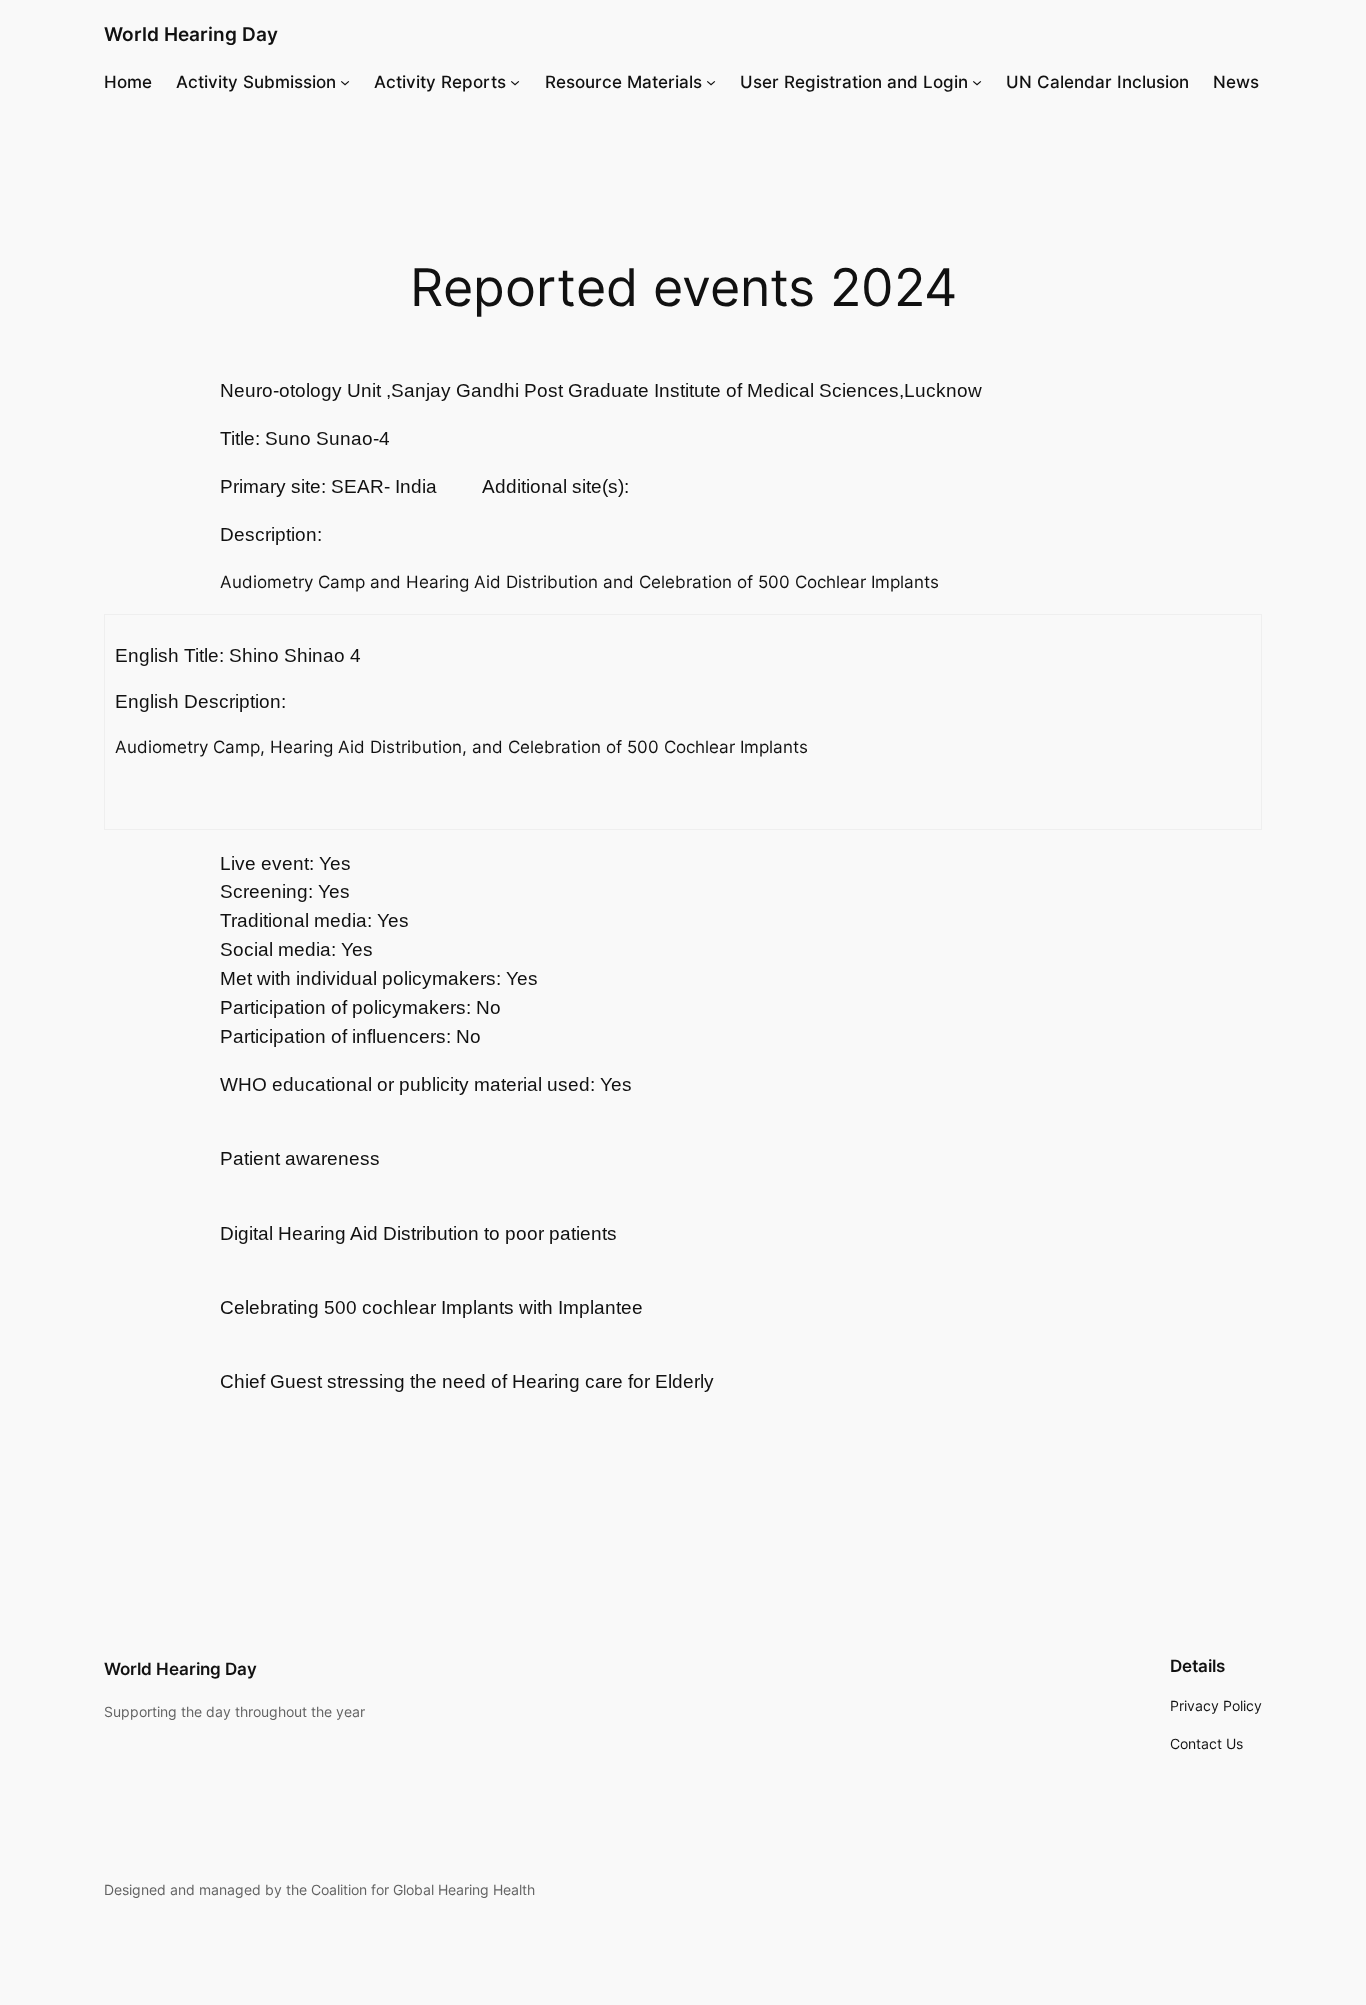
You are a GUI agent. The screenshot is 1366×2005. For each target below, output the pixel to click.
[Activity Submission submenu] (345, 82)
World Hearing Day (191, 34)
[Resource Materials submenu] (711, 82)
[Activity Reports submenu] (515, 82)
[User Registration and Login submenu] (977, 82)
